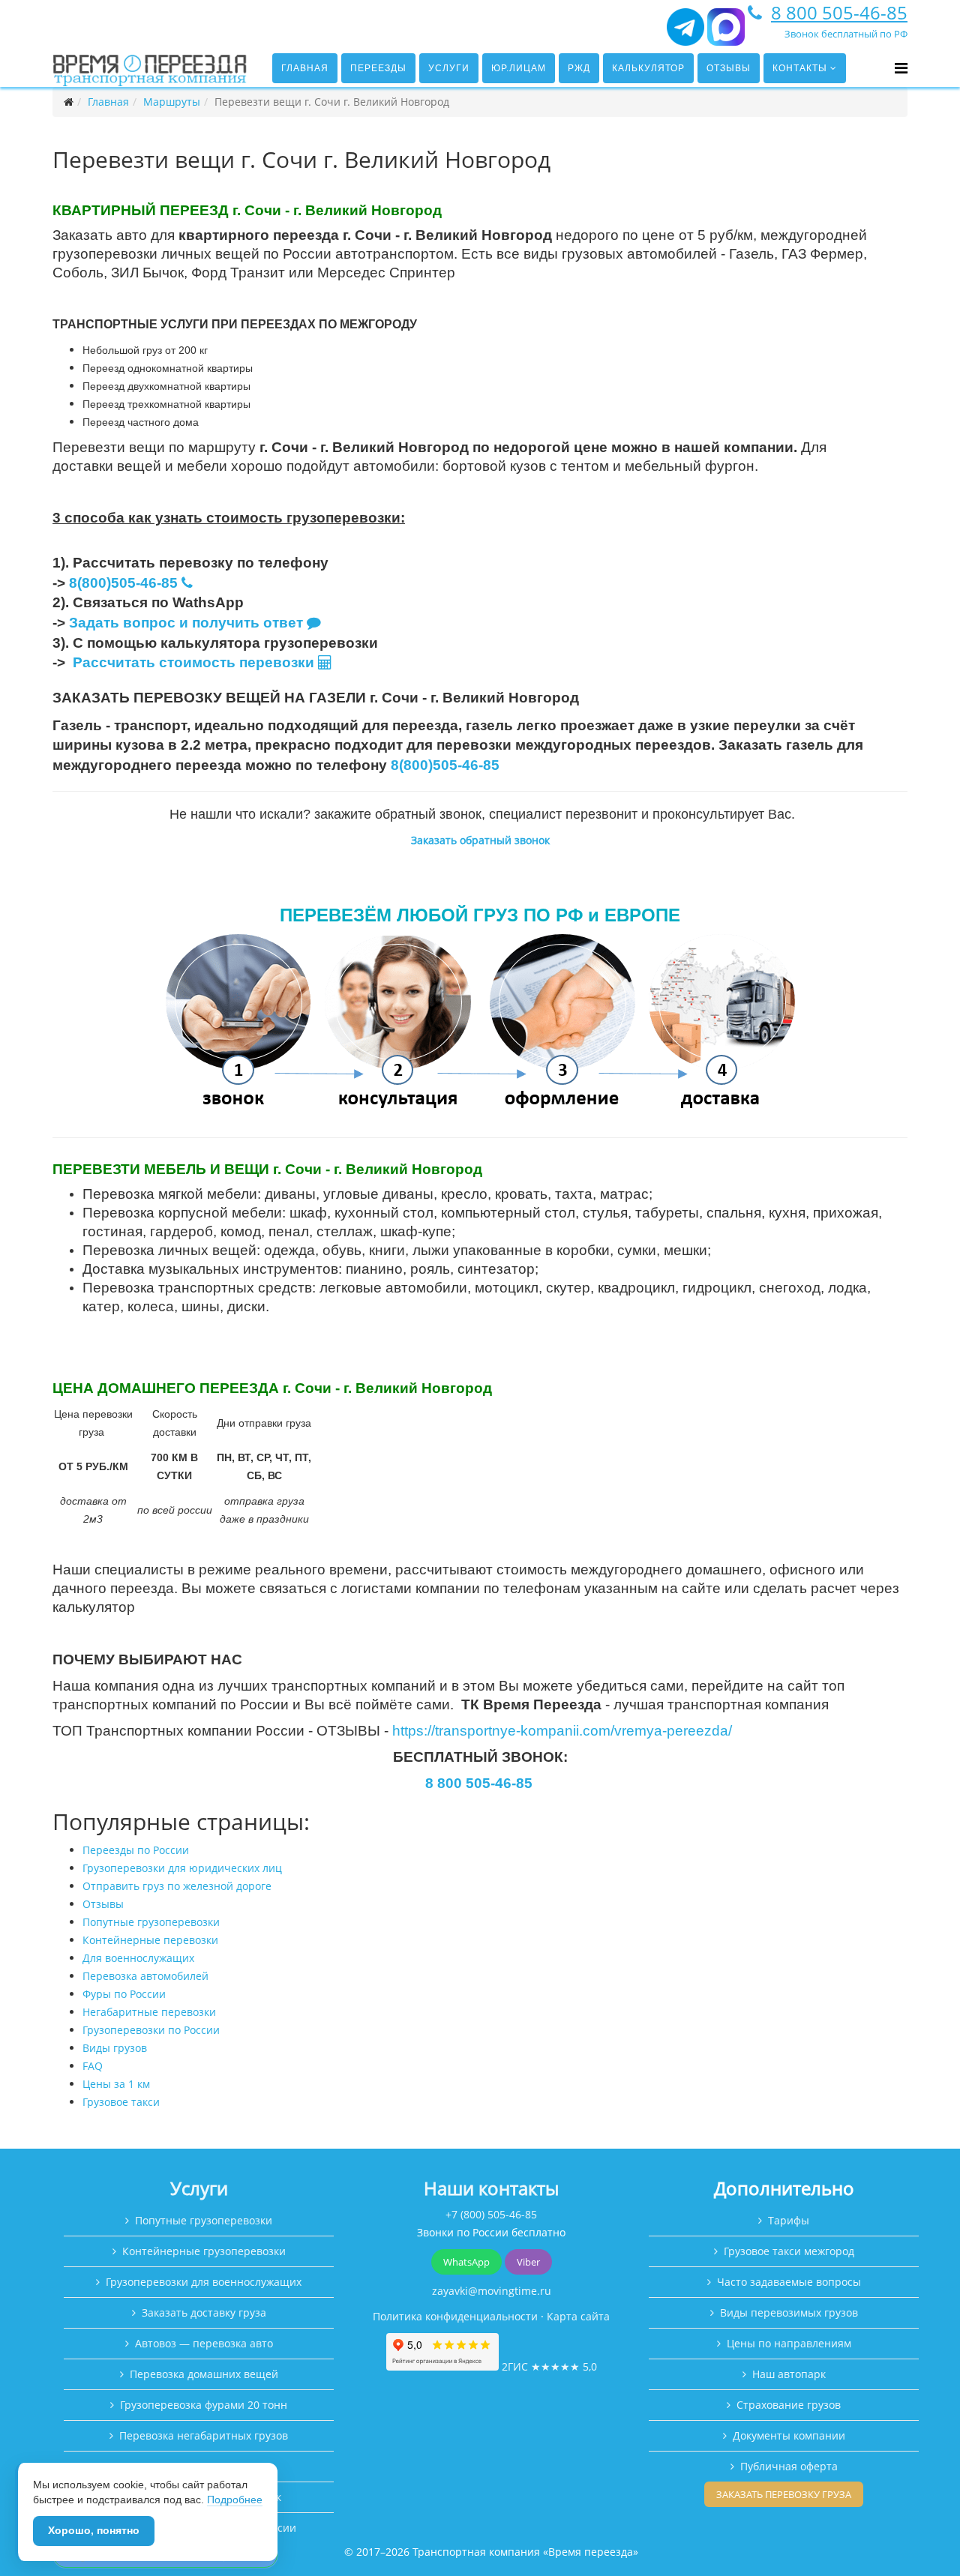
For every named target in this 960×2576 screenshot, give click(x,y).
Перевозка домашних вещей (204, 2374)
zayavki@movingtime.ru (492, 2291)
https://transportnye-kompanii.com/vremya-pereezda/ (562, 1731)
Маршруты (172, 102)
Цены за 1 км (116, 2084)
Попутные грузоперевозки (151, 1922)
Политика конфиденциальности (455, 2316)
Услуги (449, 68)
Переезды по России (136, 1850)
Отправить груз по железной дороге (177, 1886)
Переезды (378, 68)
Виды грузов (115, 2048)
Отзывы (729, 68)
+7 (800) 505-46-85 (491, 2214)
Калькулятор (648, 68)
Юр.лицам (519, 68)
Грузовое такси (121, 2102)
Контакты (800, 68)
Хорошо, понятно (94, 2530)
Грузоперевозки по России (151, 2030)
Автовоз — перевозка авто (204, 2343)
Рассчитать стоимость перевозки (195, 662)
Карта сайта (578, 2316)
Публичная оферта (789, 2466)
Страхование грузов (789, 2405)
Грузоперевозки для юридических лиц (182, 1868)
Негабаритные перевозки (149, 2012)
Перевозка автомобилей (145, 1976)
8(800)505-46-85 (123, 583)
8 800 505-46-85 (839, 12)
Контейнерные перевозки (150, 1940)
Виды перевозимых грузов (789, 2312)
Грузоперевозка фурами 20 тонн (204, 2405)
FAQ (93, 2066)
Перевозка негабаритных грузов (204, 2435)
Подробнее (235, 2500)
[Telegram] (685, 33)
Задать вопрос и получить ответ (186, 623)
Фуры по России (124, 1994)
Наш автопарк (789, 2374)
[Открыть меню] (901, 68)
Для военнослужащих (138, 1958)
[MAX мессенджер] (726, 33)
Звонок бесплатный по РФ (846, 34)
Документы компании (789, 2435)
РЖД (579, 68)
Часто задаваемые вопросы (789, 2282)
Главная (305, 68)
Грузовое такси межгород (789, 2251)
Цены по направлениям (789, 2343)
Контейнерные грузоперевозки (204, 2251)
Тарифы (789, 2220)
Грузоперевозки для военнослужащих (204, 2282)
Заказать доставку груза (204, 2312)
